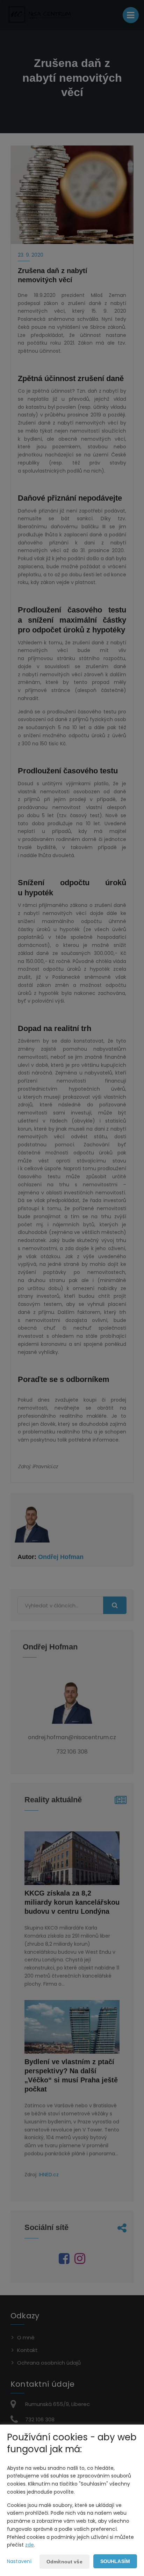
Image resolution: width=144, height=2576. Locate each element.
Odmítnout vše (64, 2562)
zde (30, 2545)
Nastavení (19, 2561)
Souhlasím (115, 2561)
